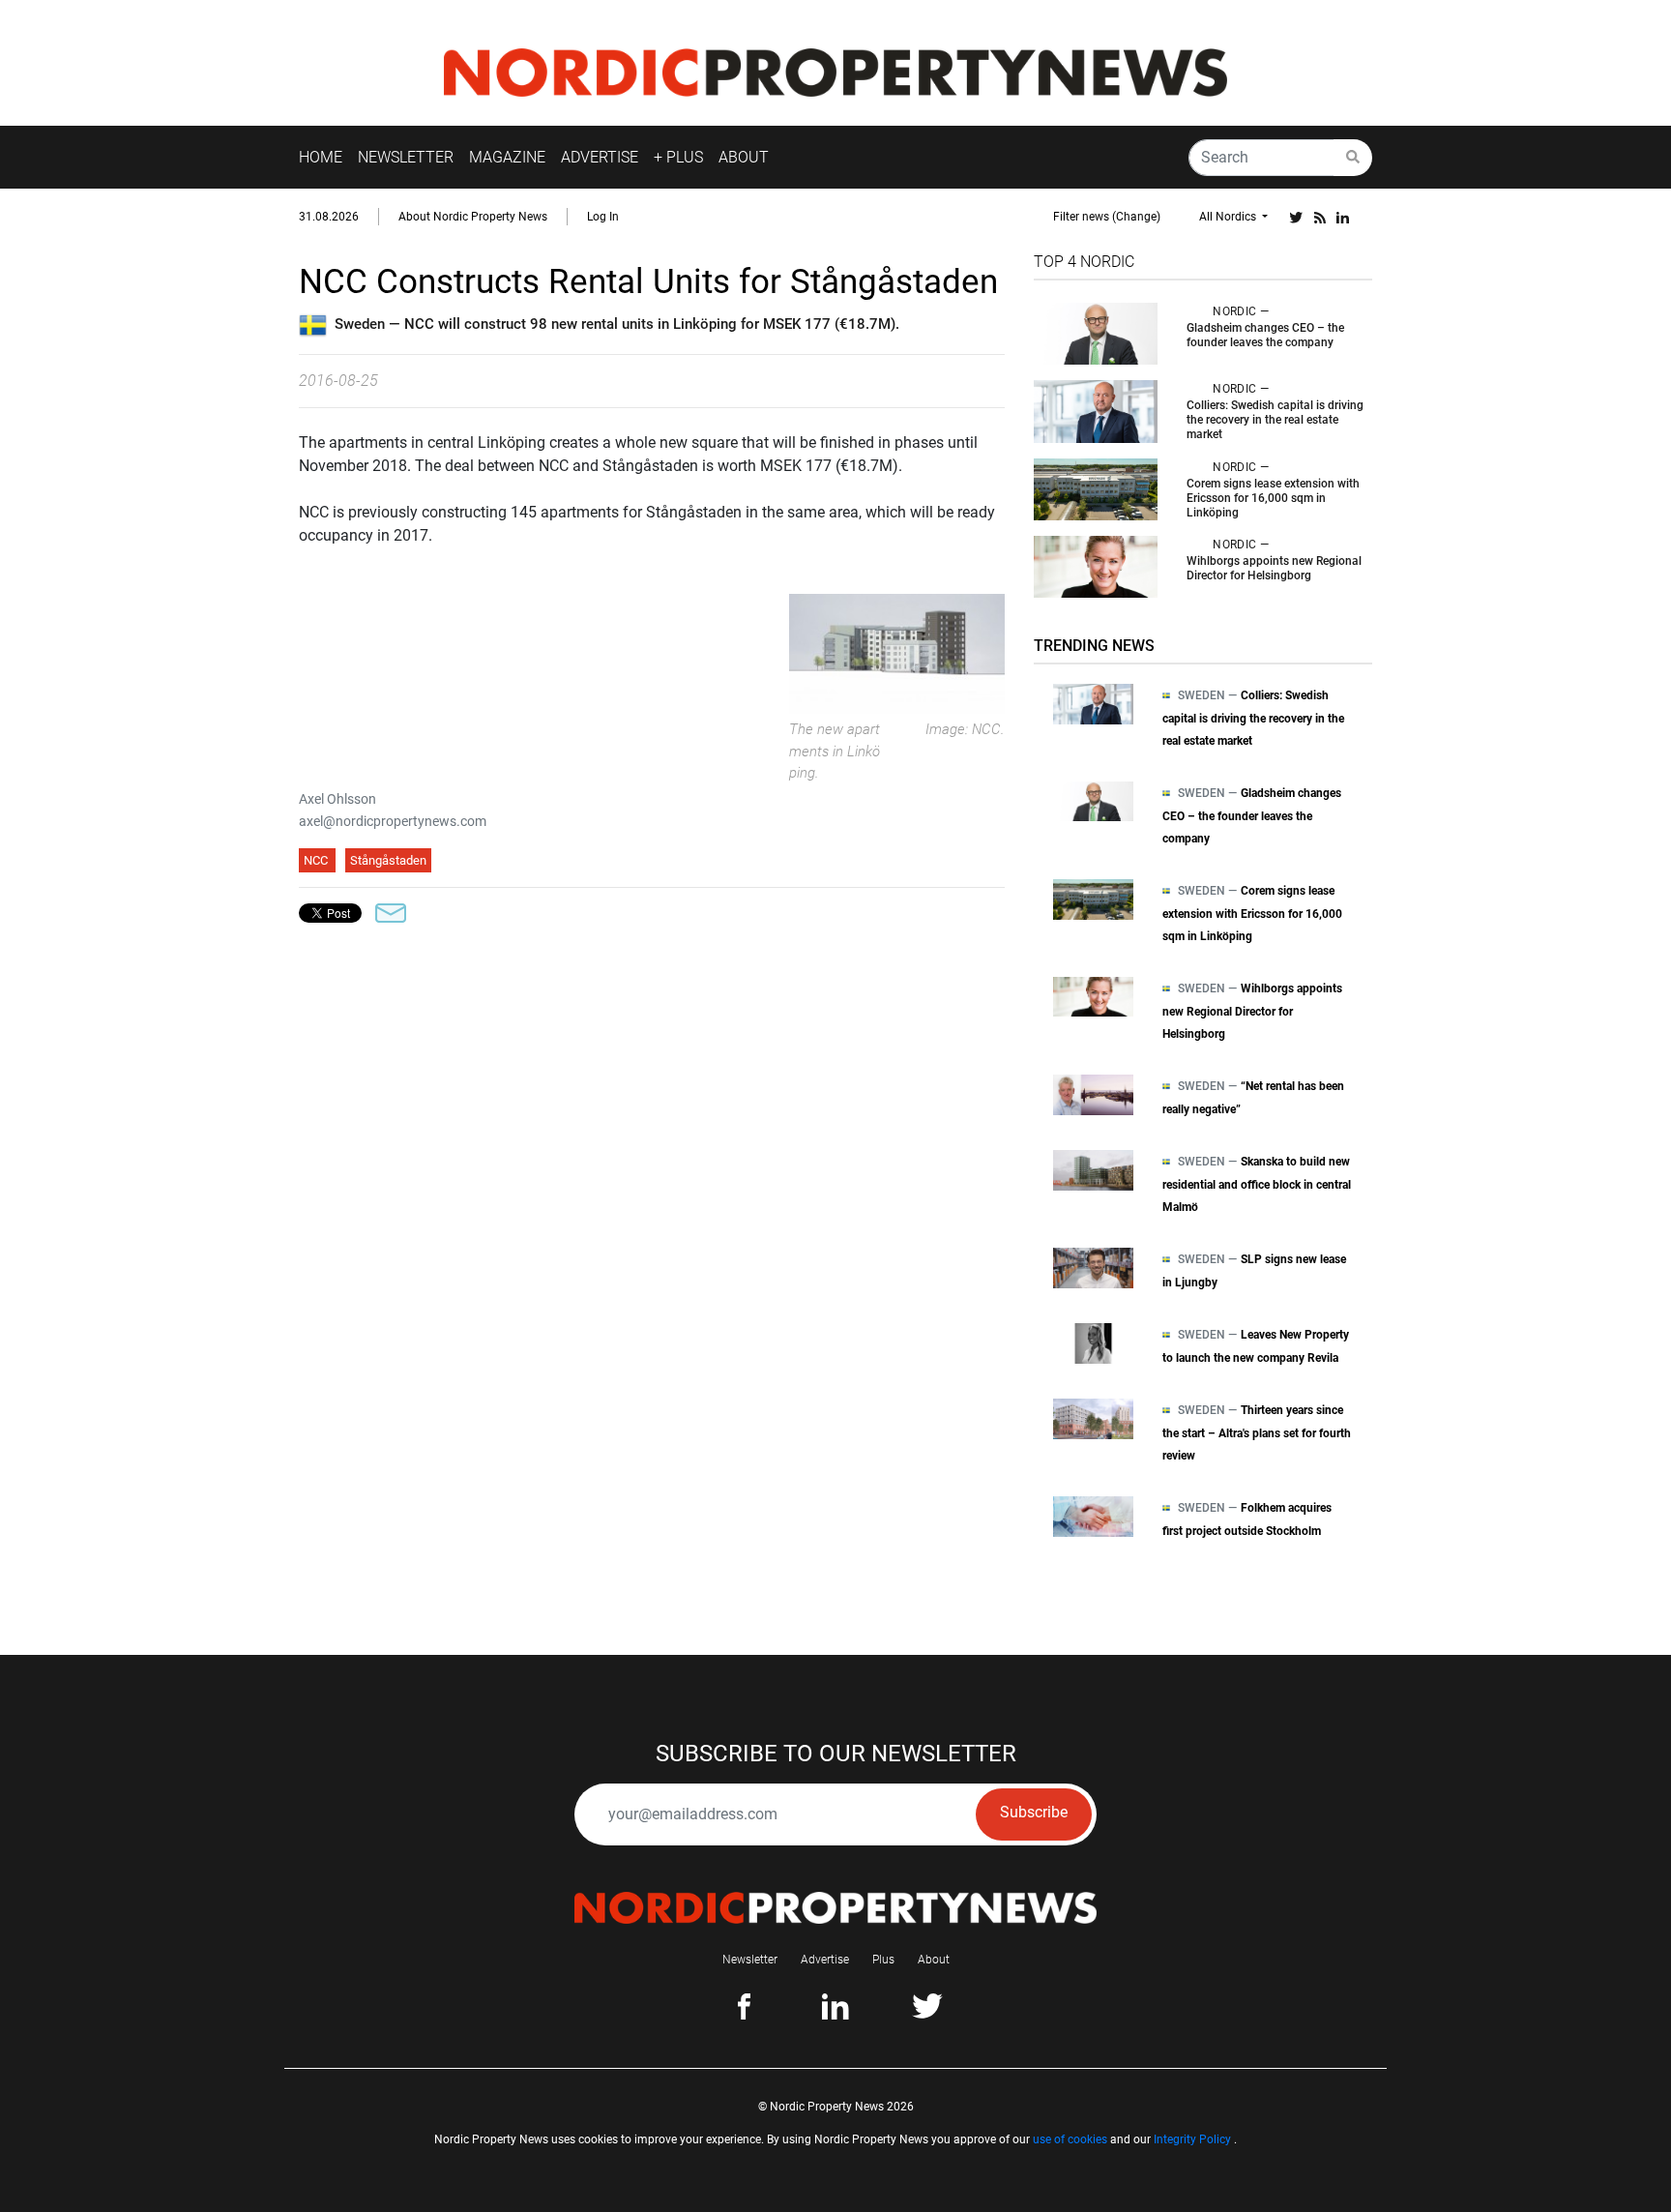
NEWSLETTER (406, 157)
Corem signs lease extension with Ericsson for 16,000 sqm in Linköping (1273, 498)
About (934, 1960)
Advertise (825, 1960)
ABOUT (744, 157)
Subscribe (1034, 1812)
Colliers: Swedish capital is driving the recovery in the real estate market (1275, 420)
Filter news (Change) (1107, 217)
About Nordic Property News (473, 217)
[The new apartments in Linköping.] (897, 652)
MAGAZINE (507, 157)
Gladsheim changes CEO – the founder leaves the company (1265, 335)
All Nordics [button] (1229, 217)
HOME (321, 157)
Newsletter (750, 1960)
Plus (883, 1960)
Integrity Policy (1192, 2139)
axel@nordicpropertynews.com (393, 821)
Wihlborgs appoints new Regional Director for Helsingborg (1274, 568)
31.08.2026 (329, 217)
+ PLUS (678, 157)
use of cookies (1070, 2139)
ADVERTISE (600, 157)
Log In (603, 217)
